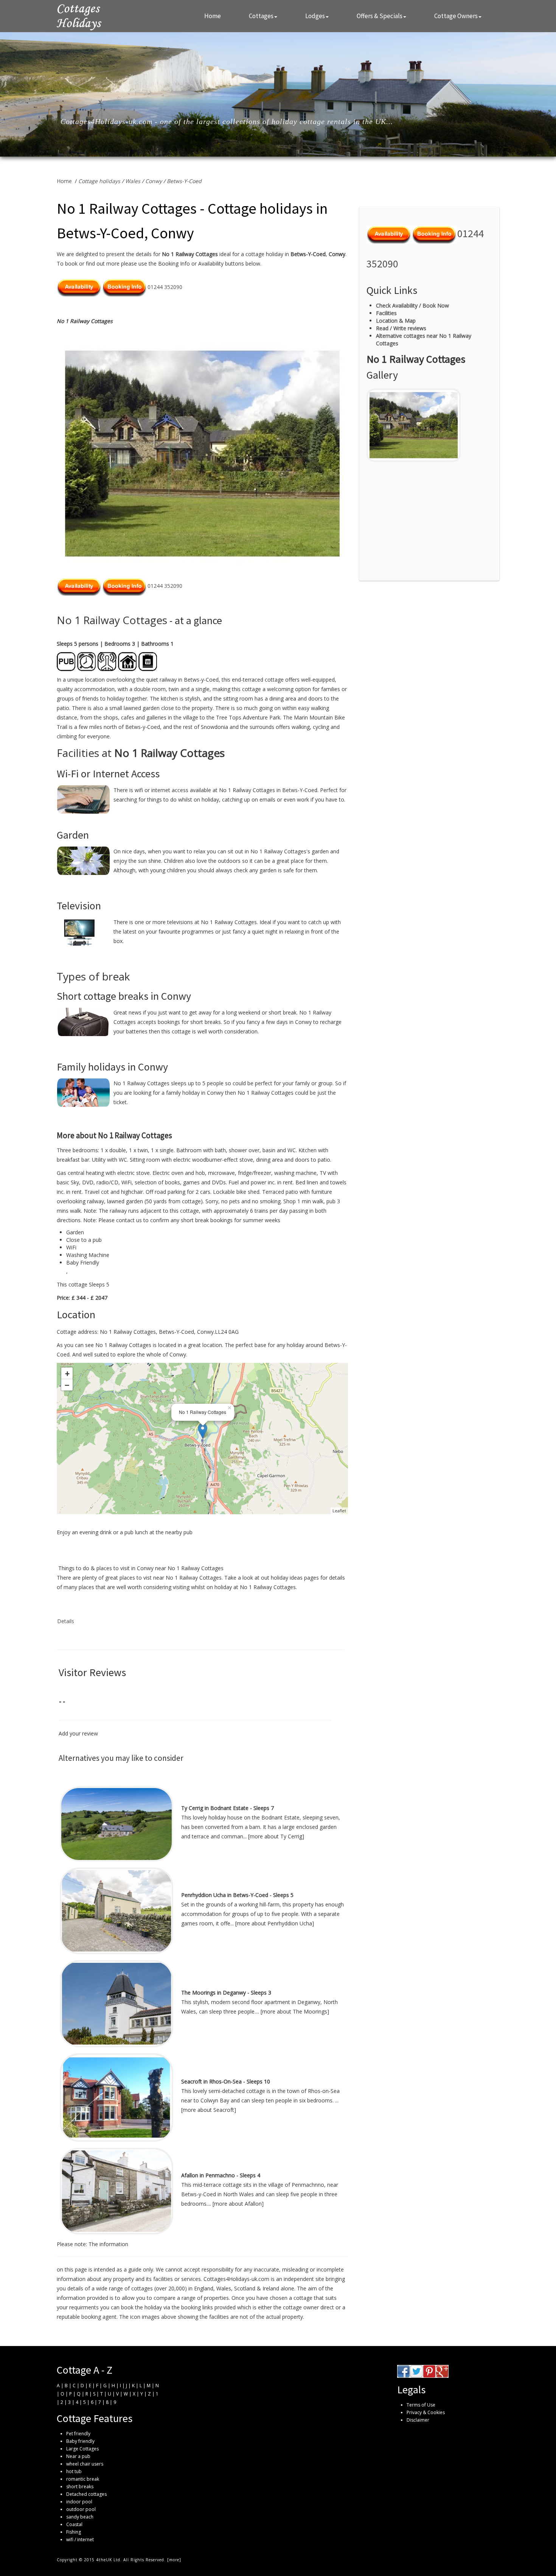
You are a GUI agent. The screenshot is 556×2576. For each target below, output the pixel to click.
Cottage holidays (99, 181)
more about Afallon (238, 2204)
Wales (133, 181)
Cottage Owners (456, 16)
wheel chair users (85, 2464)
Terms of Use (421, 2405)
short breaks (80, 2487)
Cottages (261, 16)
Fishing (74, 2532)
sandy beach (80, 2517)
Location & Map (396, 321)
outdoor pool (81, 2509)
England (204, 2288)
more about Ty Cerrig (276, 1836)
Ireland (271, 2288)
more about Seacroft (208, 2110)
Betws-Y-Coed (184, 181)
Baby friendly (80, 2441)
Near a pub (78, 2456)
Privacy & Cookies (426, 2412)
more (174, 2560)
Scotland (245, 2288)
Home (213, 16)
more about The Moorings (295, 2011)
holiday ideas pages (295, 1578)
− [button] (67, 1385)
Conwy (154, 181)
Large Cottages (82, 2449)
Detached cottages (86, 2494)
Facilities (386, 313)
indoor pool (79, 2502)
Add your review (78, 1733)
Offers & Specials (380, 16)
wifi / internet (80, 2539)
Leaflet (339, 1511)
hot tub (74, 2471)
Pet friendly (78, 2434)
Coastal (74, 2524)
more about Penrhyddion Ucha (274, 1923)
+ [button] (67, 1373)
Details (66, 1621)
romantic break (83, 2479)
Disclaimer (418, 2420)
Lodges (315, 16)
